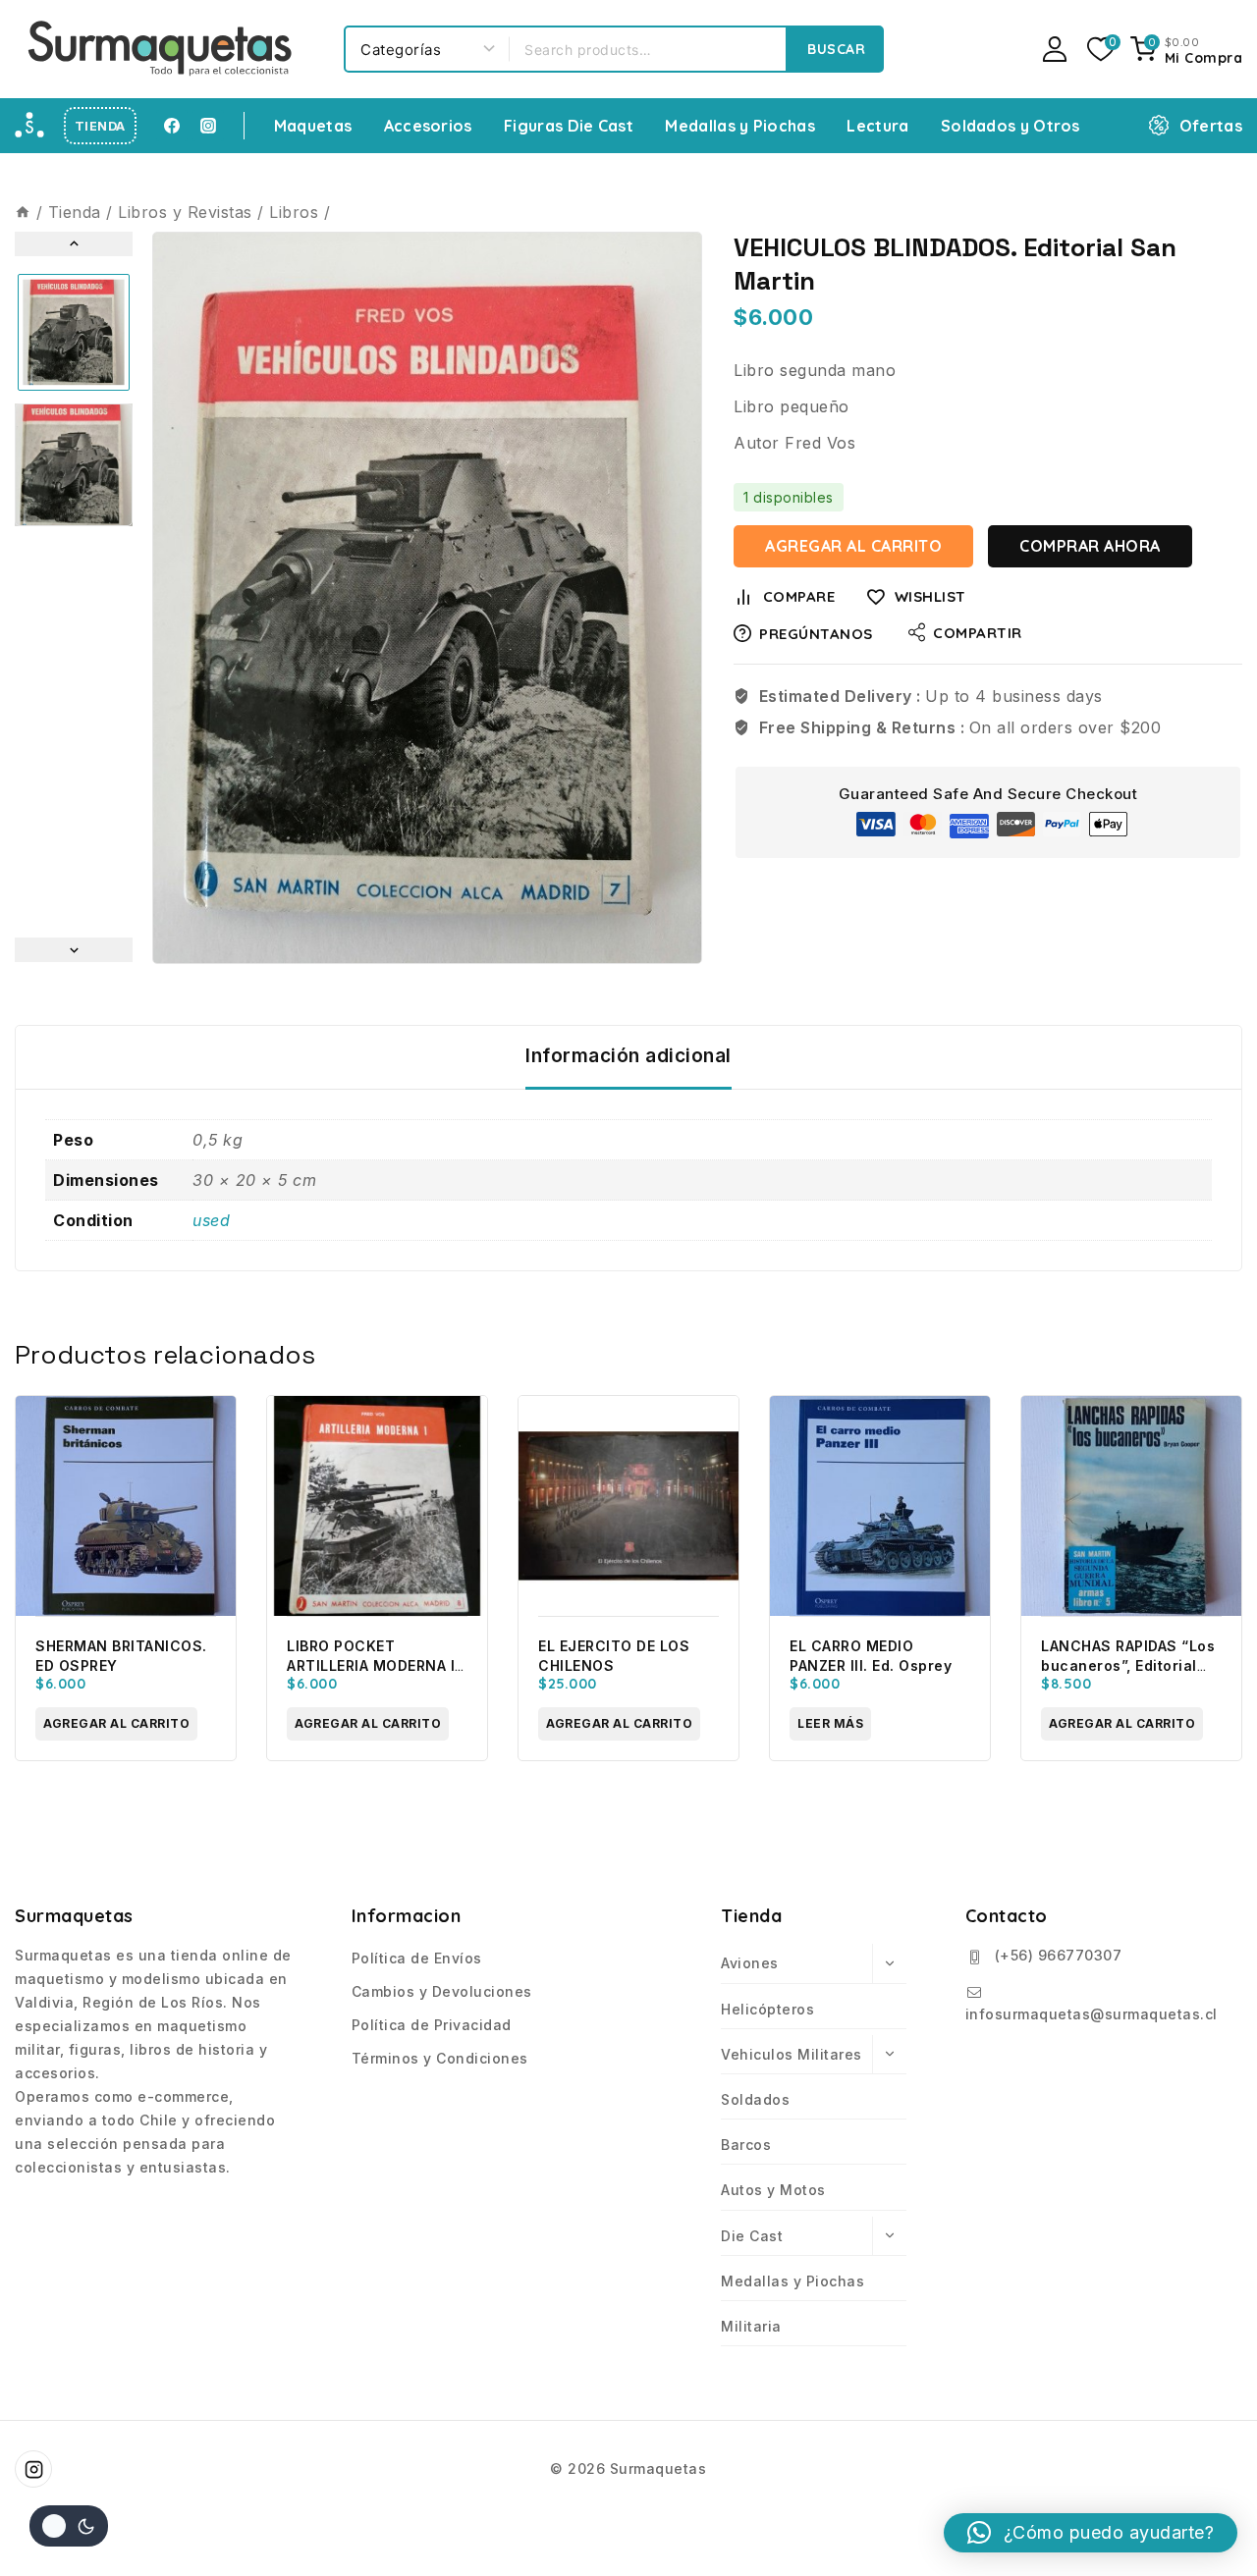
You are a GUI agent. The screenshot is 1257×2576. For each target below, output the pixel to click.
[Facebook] (172, 126)
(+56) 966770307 (1059, 1955)
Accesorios (428, 126)
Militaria (751, 2326)
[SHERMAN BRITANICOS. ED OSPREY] (126, 1506)
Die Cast (752, 2236)
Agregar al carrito (853, 546)
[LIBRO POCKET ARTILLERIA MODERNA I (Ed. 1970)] (377, 1506)
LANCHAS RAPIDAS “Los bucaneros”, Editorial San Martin (1128, 1665)
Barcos (746, 2145)
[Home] (23, 212)
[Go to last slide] (74, 244)
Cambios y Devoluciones (442, 1991)
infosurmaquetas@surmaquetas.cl (1092, 2014)
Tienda (100, 126)
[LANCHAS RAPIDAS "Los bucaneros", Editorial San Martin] (1131, 1506)
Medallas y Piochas (739, 126)
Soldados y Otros (1011, 126)
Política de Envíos (417, 1958)
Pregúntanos (816, 634)
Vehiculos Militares (792, 2054)
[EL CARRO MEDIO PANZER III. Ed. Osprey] (880, 1506)
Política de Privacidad (432, 2025)
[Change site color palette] (69, 2526)
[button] (74, 332)
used (211, 1220)
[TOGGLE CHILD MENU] (889, 1963)
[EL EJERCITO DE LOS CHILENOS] (628, 1506)
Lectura (877, 126)
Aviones (750, 1963)
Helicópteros (767, 2009)
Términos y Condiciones (440, 2058)
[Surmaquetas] (162, 49)
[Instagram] (208, 126)
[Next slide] (74, 950)
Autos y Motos (773, 2190)
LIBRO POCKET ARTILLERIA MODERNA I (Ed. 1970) (371, 1665)
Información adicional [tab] (628, 1056)
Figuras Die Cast (569, 126)
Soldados (755, 2099)
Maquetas (313, 126)
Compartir (978, 633)
